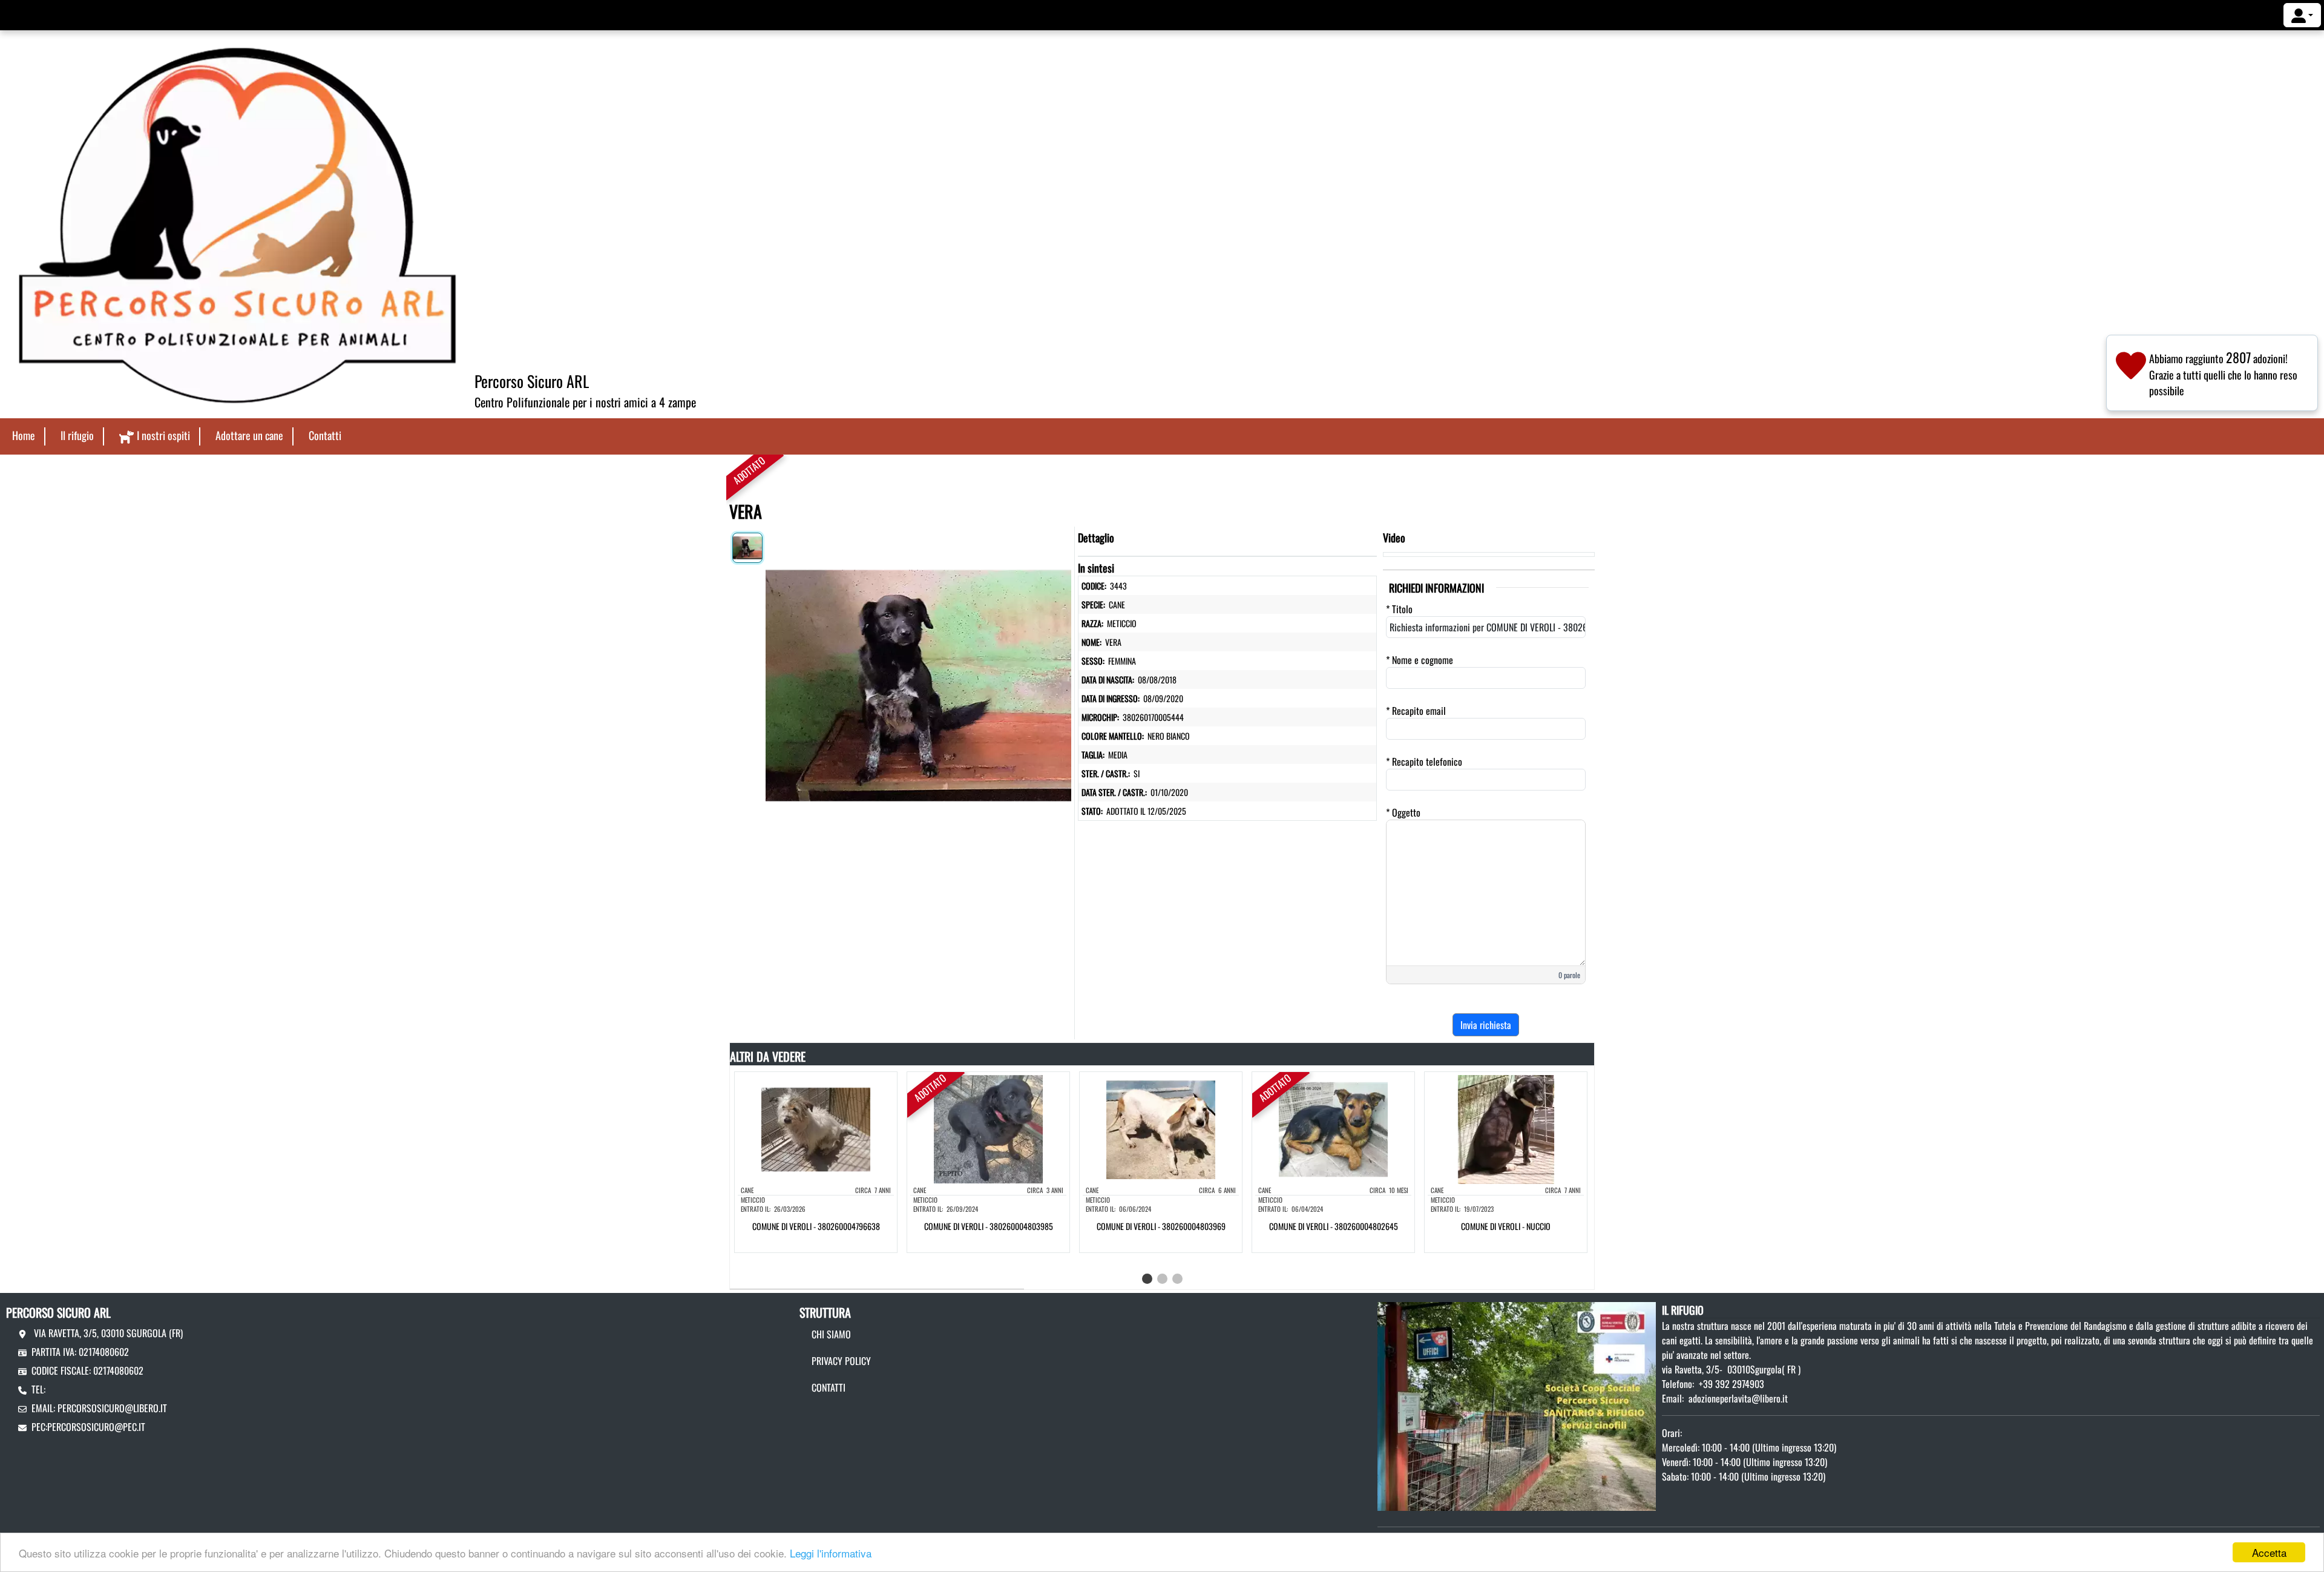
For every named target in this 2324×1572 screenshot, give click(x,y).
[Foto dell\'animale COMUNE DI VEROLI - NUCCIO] (1506, 1128)
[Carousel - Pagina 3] (1177, 1279)
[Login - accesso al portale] (2302, 15)
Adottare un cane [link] (249, 435)
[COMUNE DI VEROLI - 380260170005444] (918, 683)
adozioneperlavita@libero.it (1738, 1398)
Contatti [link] (325, 435)
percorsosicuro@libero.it (112, 1408)
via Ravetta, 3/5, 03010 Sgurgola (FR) (107, 1333)
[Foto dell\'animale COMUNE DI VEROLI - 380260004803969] (1161, 1128)
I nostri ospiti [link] (163, 435)
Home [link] (24, 435)
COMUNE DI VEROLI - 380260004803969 (1161, 1226)
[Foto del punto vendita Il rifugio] (1517, 1405)
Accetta (2269, 1552)
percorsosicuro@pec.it (96, 1427)
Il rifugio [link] (77, 435)
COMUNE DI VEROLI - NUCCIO (1506, 1226)
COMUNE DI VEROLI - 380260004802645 (1334, 1226)
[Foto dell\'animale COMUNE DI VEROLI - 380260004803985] (988, 1128)
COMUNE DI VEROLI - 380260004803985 (989, 1226)
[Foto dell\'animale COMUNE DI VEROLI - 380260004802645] (1333, 1128)
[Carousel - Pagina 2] (1162, 1279)
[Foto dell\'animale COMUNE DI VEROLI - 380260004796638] (816, 1128)
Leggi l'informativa (831, 1553)
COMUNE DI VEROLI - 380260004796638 (816, 1226)
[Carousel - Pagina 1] (1147, 1279)
